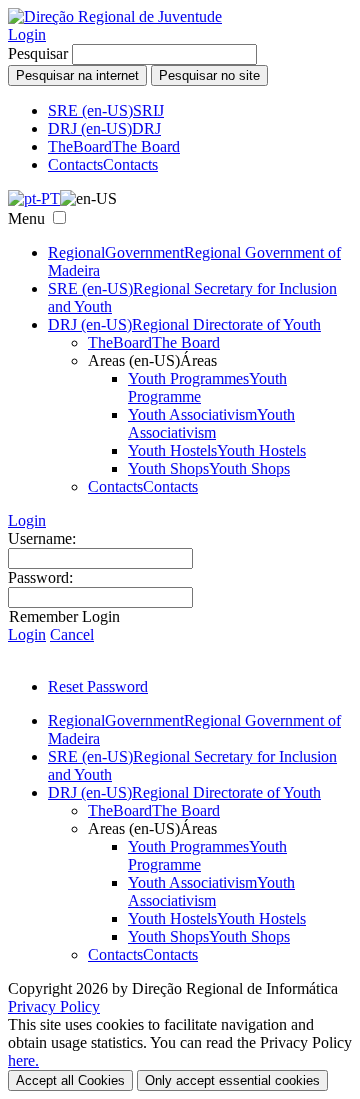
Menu (26, 218)
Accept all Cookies (70, 1080)
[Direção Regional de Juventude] (115, 16)
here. (23, 1060)
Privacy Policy (54, 1006)
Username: (42, 538)
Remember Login (64, 616)
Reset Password (98, 686)
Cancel (72, 634)
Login (27, 34)
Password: (40, 577)
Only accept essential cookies (232, 1080)
